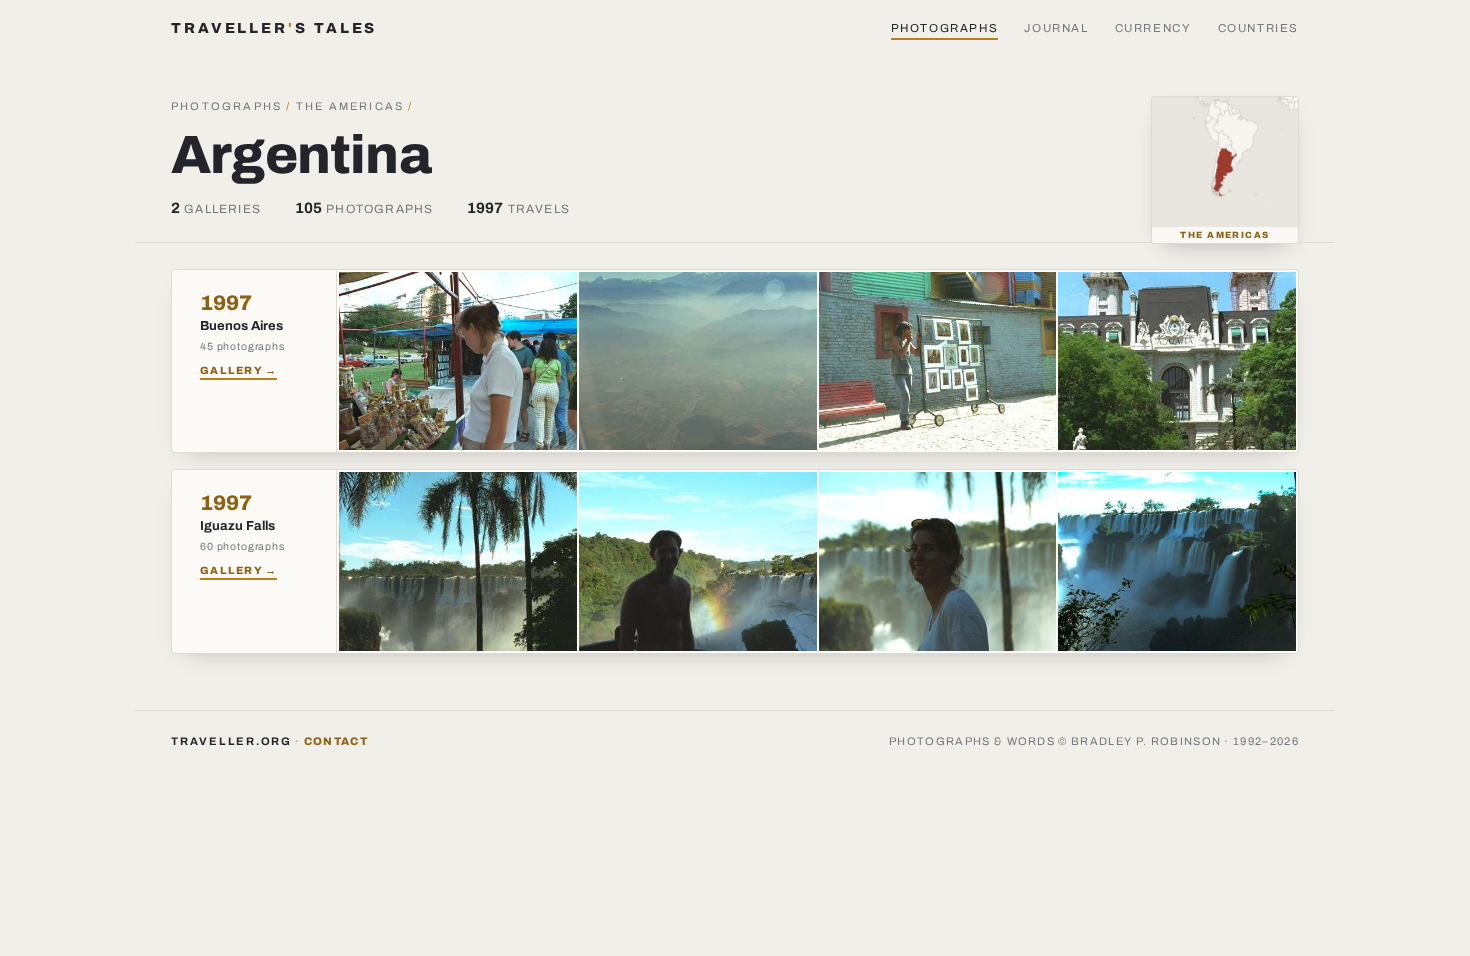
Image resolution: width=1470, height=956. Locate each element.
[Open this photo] (458, 361)
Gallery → (238, 370)
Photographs (945, 28)
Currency (1153, 28)
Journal (1056, 28)
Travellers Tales (274, 28)
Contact (336, 741)
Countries (1259, 28)
